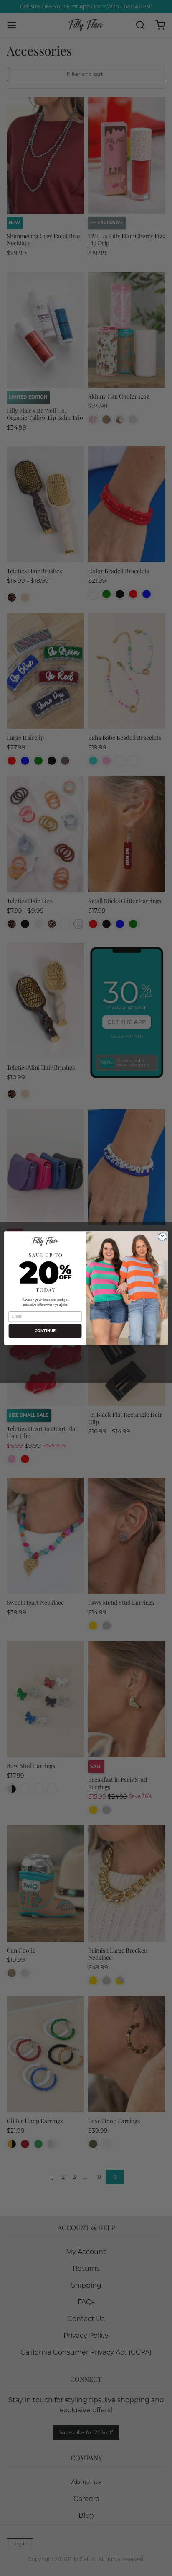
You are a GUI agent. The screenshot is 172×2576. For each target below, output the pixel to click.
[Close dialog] (162, 1237)
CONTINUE (45, 1331)
